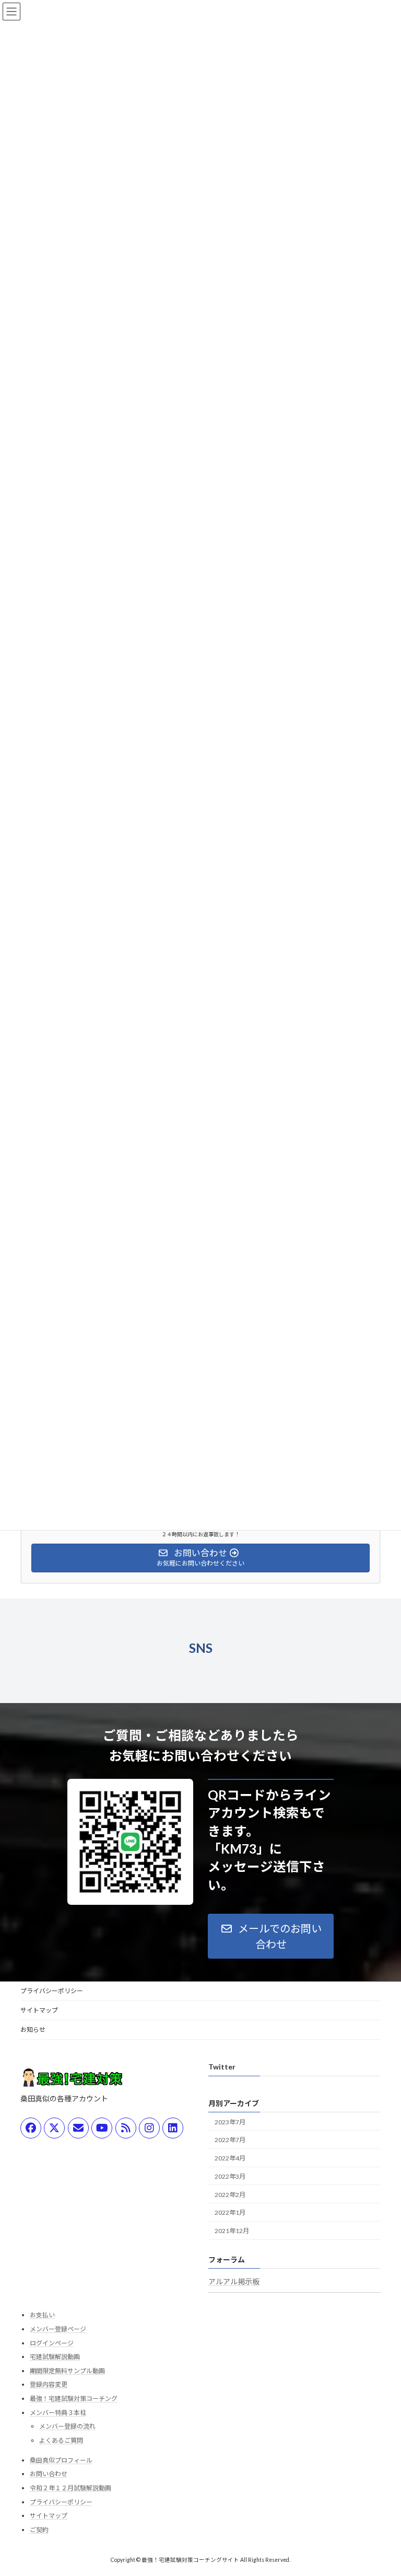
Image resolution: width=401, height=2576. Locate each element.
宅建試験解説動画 (55, 2357)
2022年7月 (230, 2140)
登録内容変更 (49, 2385)
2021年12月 (232, 2231)
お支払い (42, 2315)
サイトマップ (39, 2010)
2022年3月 (230, 2176)
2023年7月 (230, 2122)
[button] (271, 1936)
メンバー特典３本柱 (58, 2413)
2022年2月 (230, 2195)
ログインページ (52, 2343)
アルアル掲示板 (234, 2281)
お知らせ (33, 2029)
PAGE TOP (382, 2488)
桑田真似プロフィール (61, 2460)
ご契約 (39, 2530)
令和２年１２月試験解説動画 (70, 2488)
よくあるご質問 (61, 2440)
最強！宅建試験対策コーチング (74, 2399)
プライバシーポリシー (52, 1991)
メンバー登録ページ (58, 2329)
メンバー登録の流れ (67, 2426)
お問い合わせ (49, 2474)
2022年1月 (230, 2213)
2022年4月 (230, 2158)
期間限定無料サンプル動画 (67, 2371)
